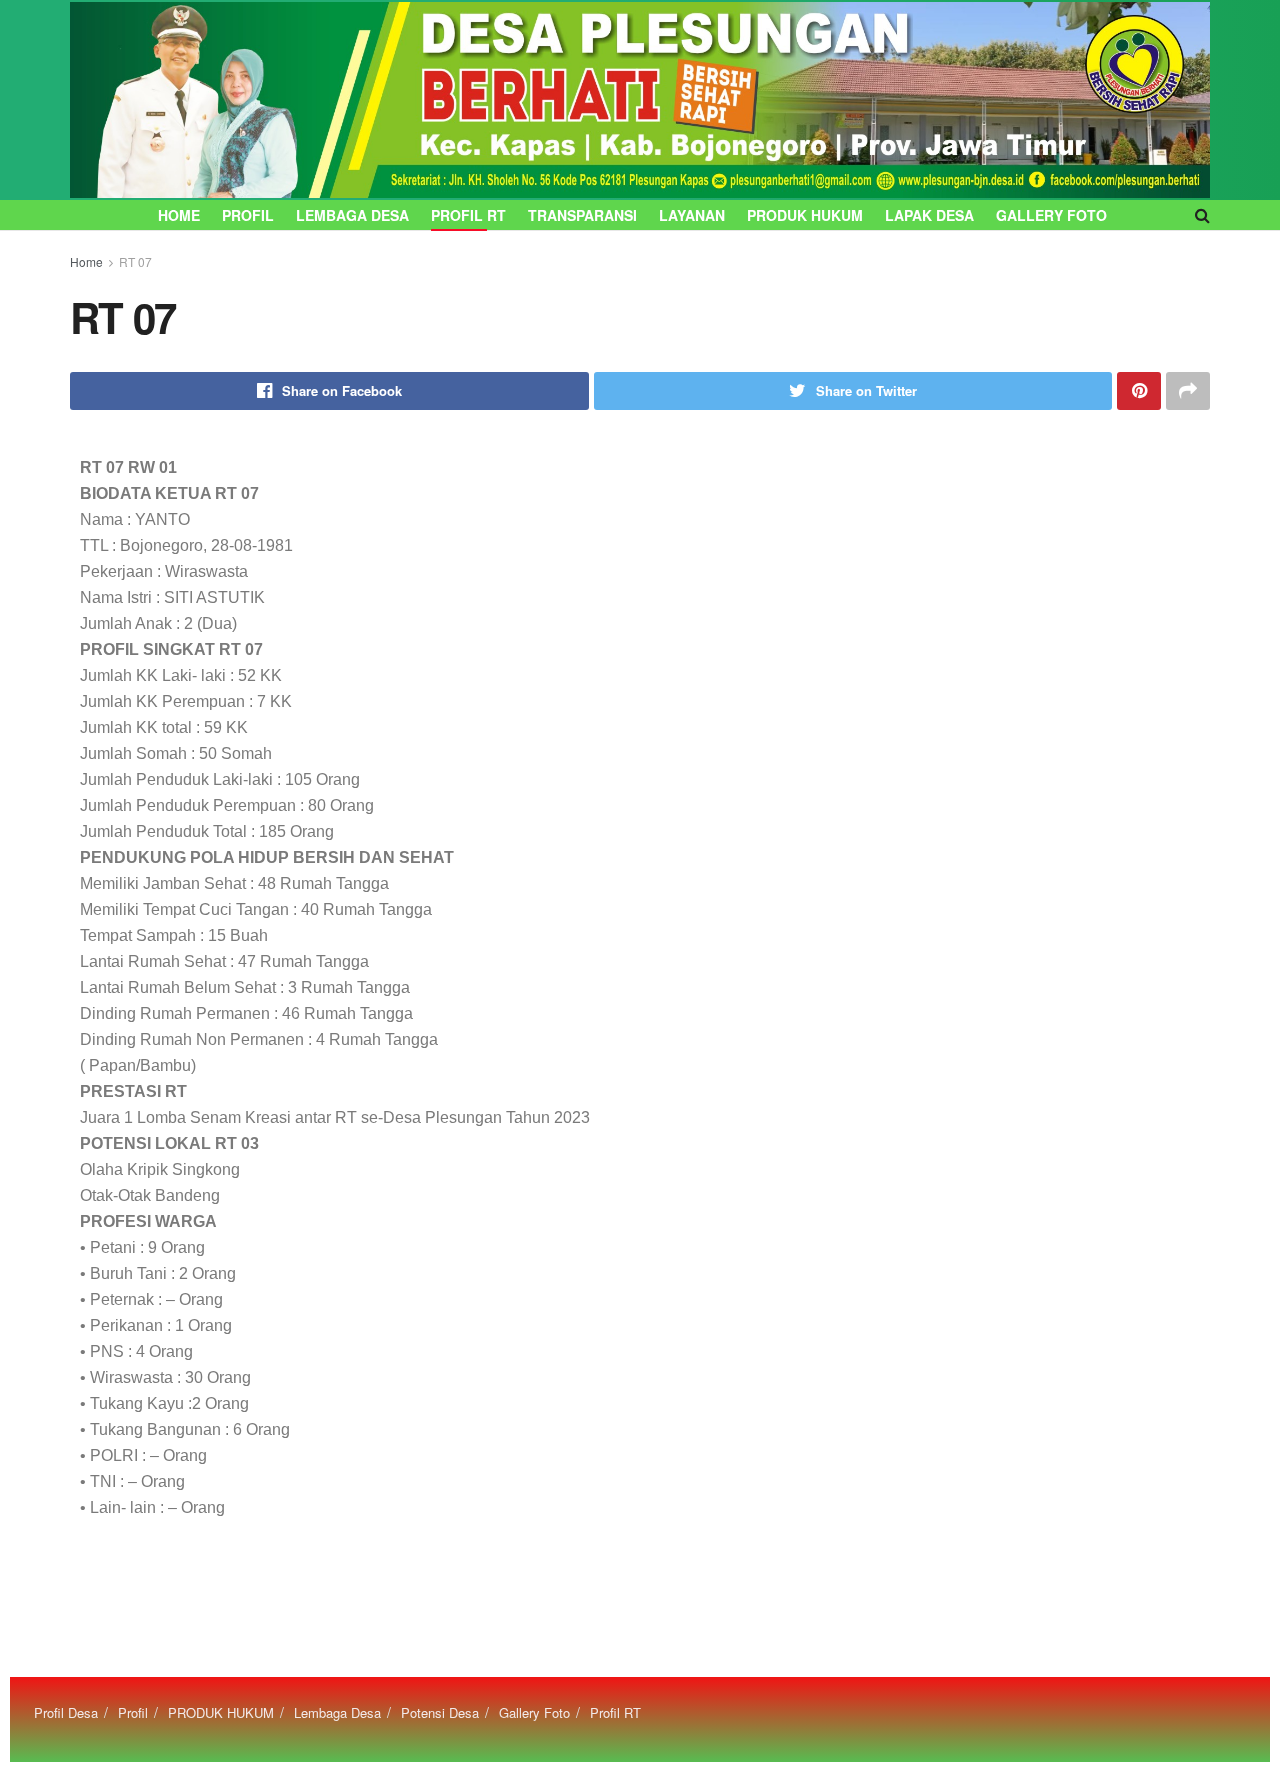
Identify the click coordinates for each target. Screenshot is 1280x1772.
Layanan (692, 215)
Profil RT (468, 215)
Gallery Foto (1051, 215)
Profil (248, 215)
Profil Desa (66, 1712)
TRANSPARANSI (582, 215)
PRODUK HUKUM (805, 215)
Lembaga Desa (352, 215)
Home (179, 215)
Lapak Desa (929, 215)
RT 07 (135, 261)
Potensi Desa (440, 1712)
